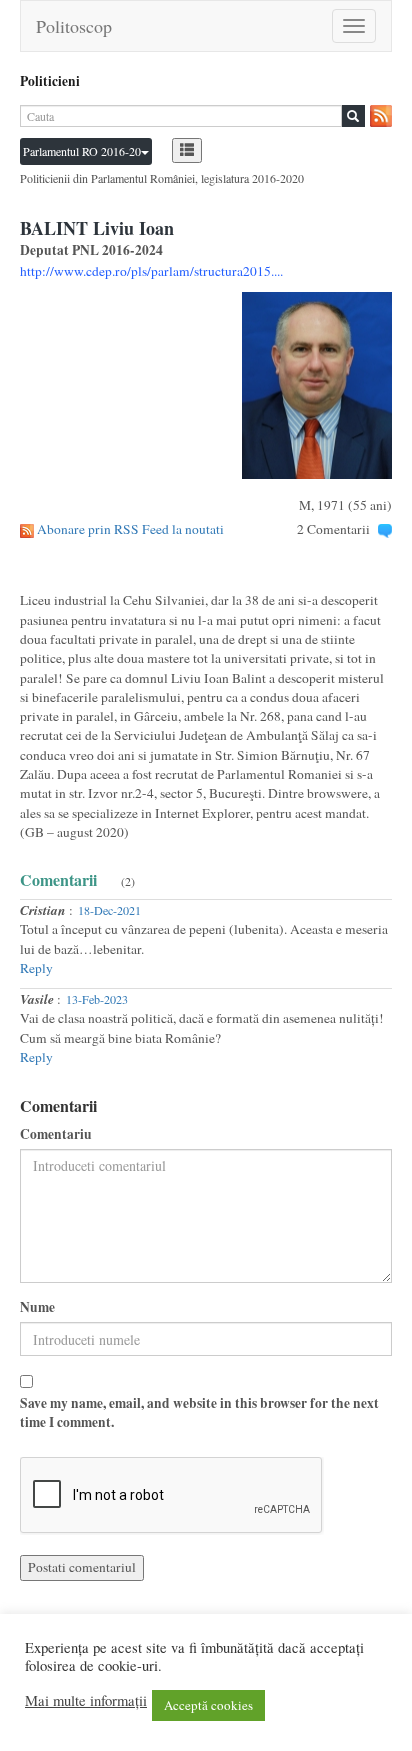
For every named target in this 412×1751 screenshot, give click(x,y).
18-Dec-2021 (109, 910)
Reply (36, 968)
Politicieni (50, 81)
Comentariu (56, 1134)
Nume (37, 1307)
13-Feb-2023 (97, 999)
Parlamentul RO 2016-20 (82, 151)
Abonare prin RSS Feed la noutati (130, 529)
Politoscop (74, 26)
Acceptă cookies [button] (208, 1705)
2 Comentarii (333, 529)
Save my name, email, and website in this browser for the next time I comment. (199, 1413)
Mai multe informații (86, 1701)
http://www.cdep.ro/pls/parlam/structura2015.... (151, 271)
